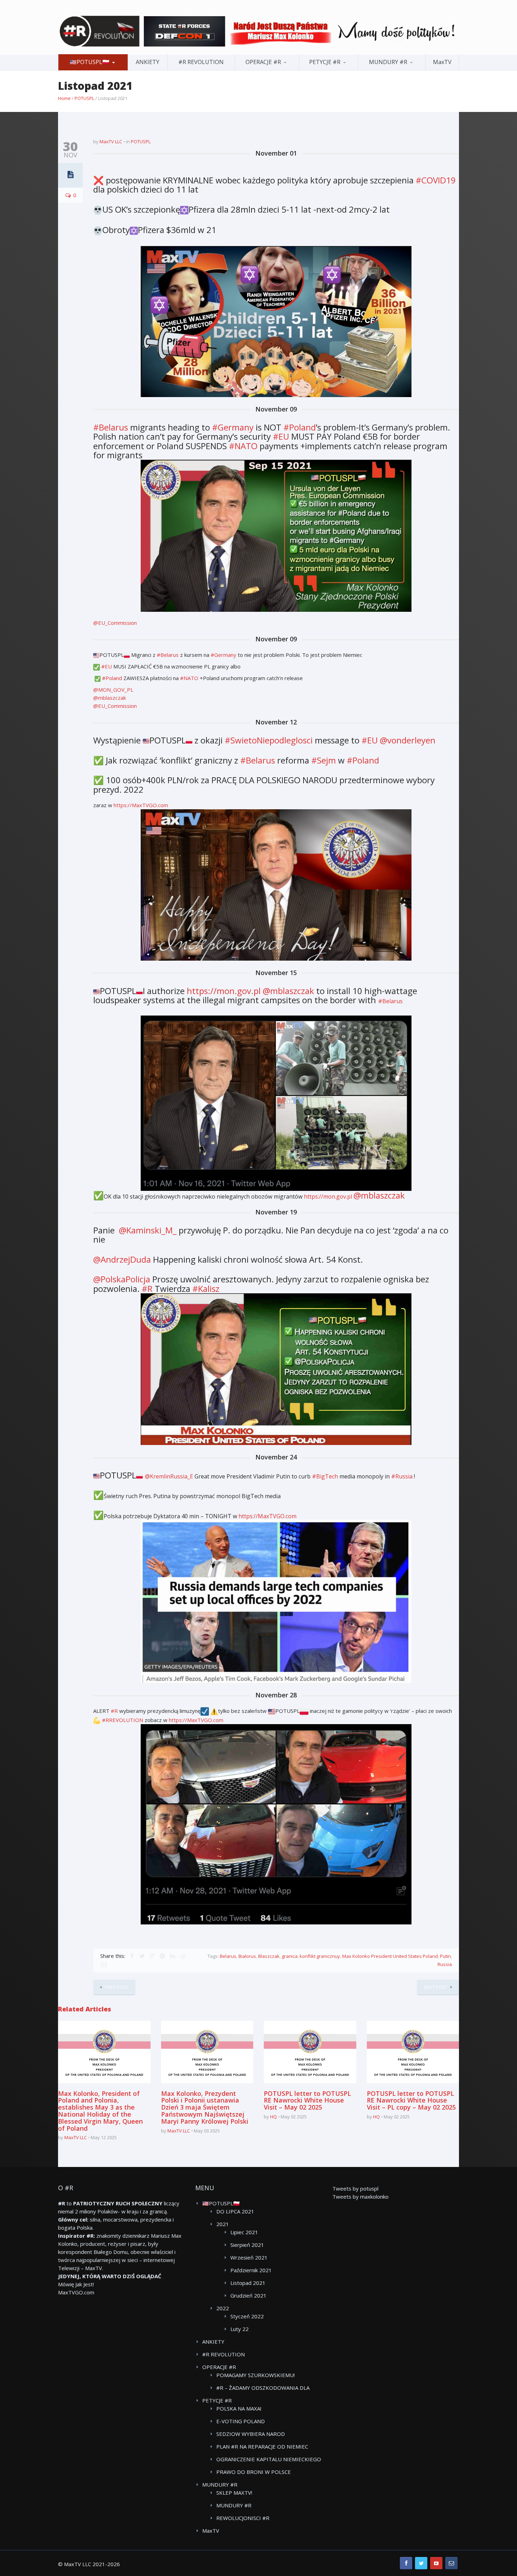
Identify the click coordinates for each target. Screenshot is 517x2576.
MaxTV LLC (111, 142)
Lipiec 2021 (244, 2232)
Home (64, 98)
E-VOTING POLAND (241, 2421)
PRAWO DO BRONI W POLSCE (254, 2472)
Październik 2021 (251, 2270)
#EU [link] (281, 436)
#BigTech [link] (325, 1476)
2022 (223, 2308)
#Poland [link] (300, 427)
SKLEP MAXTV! (234, 2493)
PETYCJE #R (325, 62)
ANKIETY (148, 62)
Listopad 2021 (248, 2283)
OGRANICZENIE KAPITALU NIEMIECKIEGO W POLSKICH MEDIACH (269, 2459)
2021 (223, 2224)
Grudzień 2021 (248, 2295)
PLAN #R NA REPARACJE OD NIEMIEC (262, 2446)
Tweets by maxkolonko (360, 2197)
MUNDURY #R (388, 62)
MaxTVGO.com (76, 2292)
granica (290, 1956)
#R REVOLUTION (201, 62)
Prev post (117, 1987)
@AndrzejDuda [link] (123, 1259)
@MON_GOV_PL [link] (113, 690)
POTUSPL (84, 98)
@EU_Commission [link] (115, 623)
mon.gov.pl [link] (225, 991)
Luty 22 (240, 2329)
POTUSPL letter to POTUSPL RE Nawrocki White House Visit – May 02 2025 (307, 2100)
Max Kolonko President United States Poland (390, 1956)
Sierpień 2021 (247, 2245)
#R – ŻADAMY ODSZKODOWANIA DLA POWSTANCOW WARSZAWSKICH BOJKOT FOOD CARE (268, 2388)
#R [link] (147, 1289)
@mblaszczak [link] (110, 698)
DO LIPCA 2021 (235, 2211)
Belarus (228, 1956)
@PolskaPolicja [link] (123, 1279)
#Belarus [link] (111, 427)
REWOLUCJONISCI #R (243, 2518)
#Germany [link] (233, 427)
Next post (436, 1987)
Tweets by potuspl (355, 2188)
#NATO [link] (243, 446)
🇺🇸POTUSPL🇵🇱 (90, 62)
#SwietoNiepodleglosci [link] (269, 740)
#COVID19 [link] (436, 180)
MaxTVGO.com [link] (141, 805)
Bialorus (247, 1956)
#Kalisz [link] (206, 1289)
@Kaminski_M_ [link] (149, 1230)
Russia (445, 1964)
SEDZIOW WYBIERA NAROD (251, 2434)
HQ (273, 2117)
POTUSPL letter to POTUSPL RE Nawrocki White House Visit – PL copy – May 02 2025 (411, 2100)
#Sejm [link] (324, 760)
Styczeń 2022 (247, 2316)
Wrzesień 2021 (249, 2257)
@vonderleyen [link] (408, 740)
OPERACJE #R (263, 62)
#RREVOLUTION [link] (123, 1720)
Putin (445, 1956)
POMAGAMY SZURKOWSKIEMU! (256, 2375)
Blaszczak (269, 1956)
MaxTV (442, 62)
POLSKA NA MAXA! (239, 2408)
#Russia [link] (402, 1476)
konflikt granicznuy (320, 1956)
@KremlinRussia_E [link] (170, 1476)
